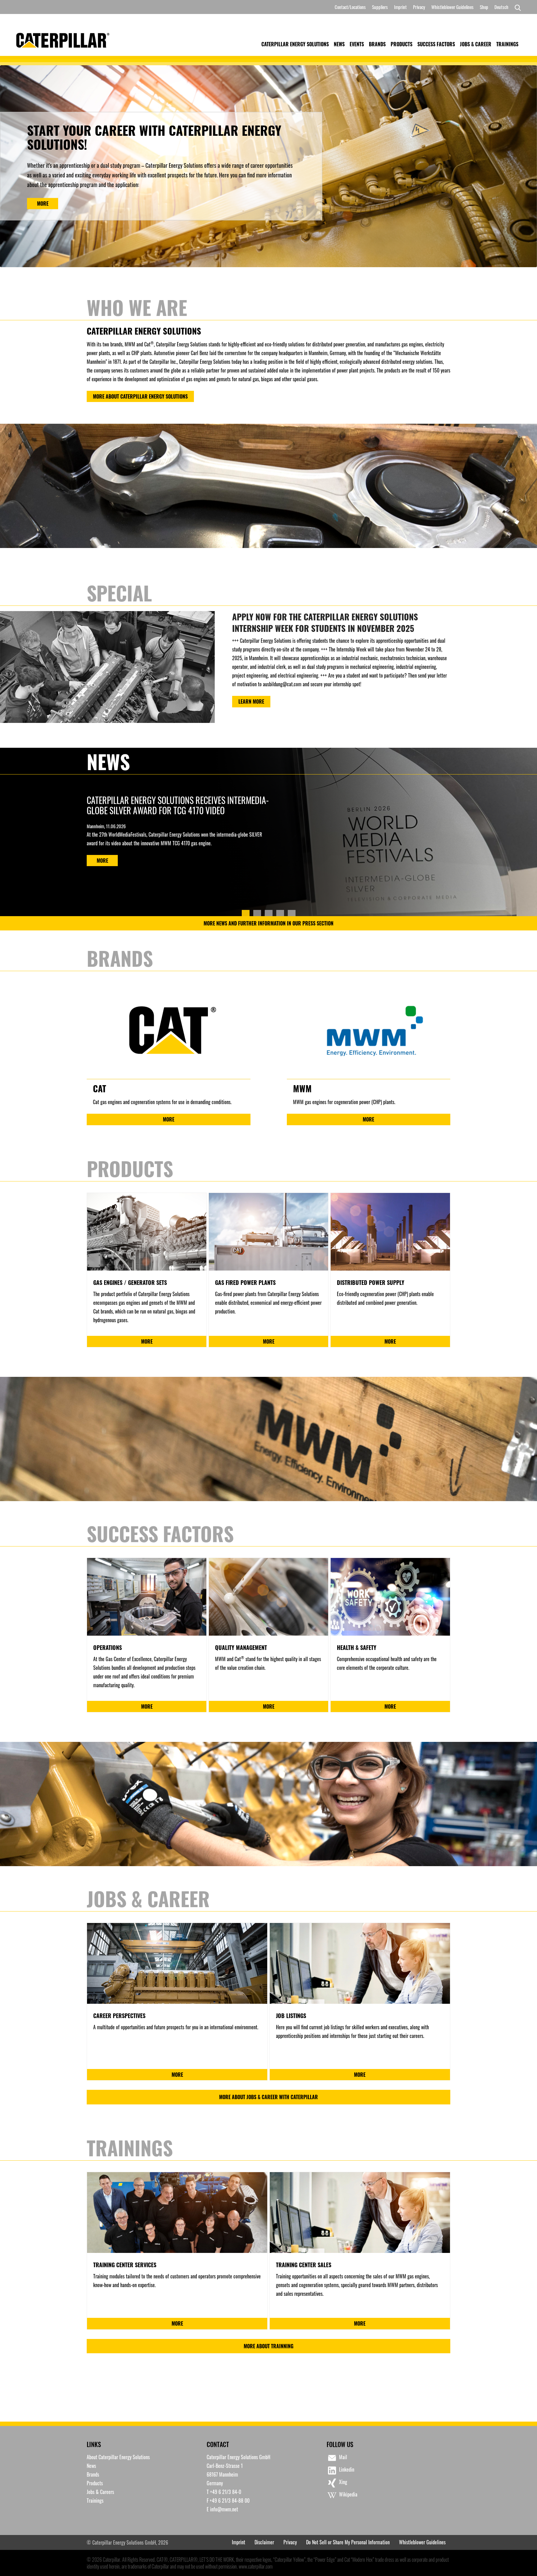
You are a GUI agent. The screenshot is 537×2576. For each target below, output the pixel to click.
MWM (302, 1088)
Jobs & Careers (100, 2492)
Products (402, 44)
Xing (343, 2482)
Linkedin (347, 2469)
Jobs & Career (476, 44)
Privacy (419, 7)
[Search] (516, 7)
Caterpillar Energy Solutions (295, 44)
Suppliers (380, 7)
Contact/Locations (350, 7)
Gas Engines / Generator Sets (130, 1282)
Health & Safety (357, 1647)
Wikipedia (348, 2494)
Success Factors (436, 44)
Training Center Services (125, 2265)
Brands (377, 44)
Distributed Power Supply (371, 1282)
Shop (484, 7)
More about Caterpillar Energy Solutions (140, 396)
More (43, 203)
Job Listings (291, 2016)
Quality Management (241, 1647)
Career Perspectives (119, 2016)
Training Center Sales (304, 2265)
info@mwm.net (224, 2509)
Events (357, 44)
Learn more (251, 701)
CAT (99, 1088)
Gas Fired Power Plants (245, 1282)
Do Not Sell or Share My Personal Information (348, 2542)
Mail (343, 2457)
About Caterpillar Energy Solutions (118, 2457)
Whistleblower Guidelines (452, 7)
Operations (108, 1647)
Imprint (400, 7)
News (339, 44)
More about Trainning (268, 2346)
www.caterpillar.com (256, 2566)
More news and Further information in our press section (268, 923)
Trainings (507, 44)
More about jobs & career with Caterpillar (268, 2097)
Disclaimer (264, 2542)
